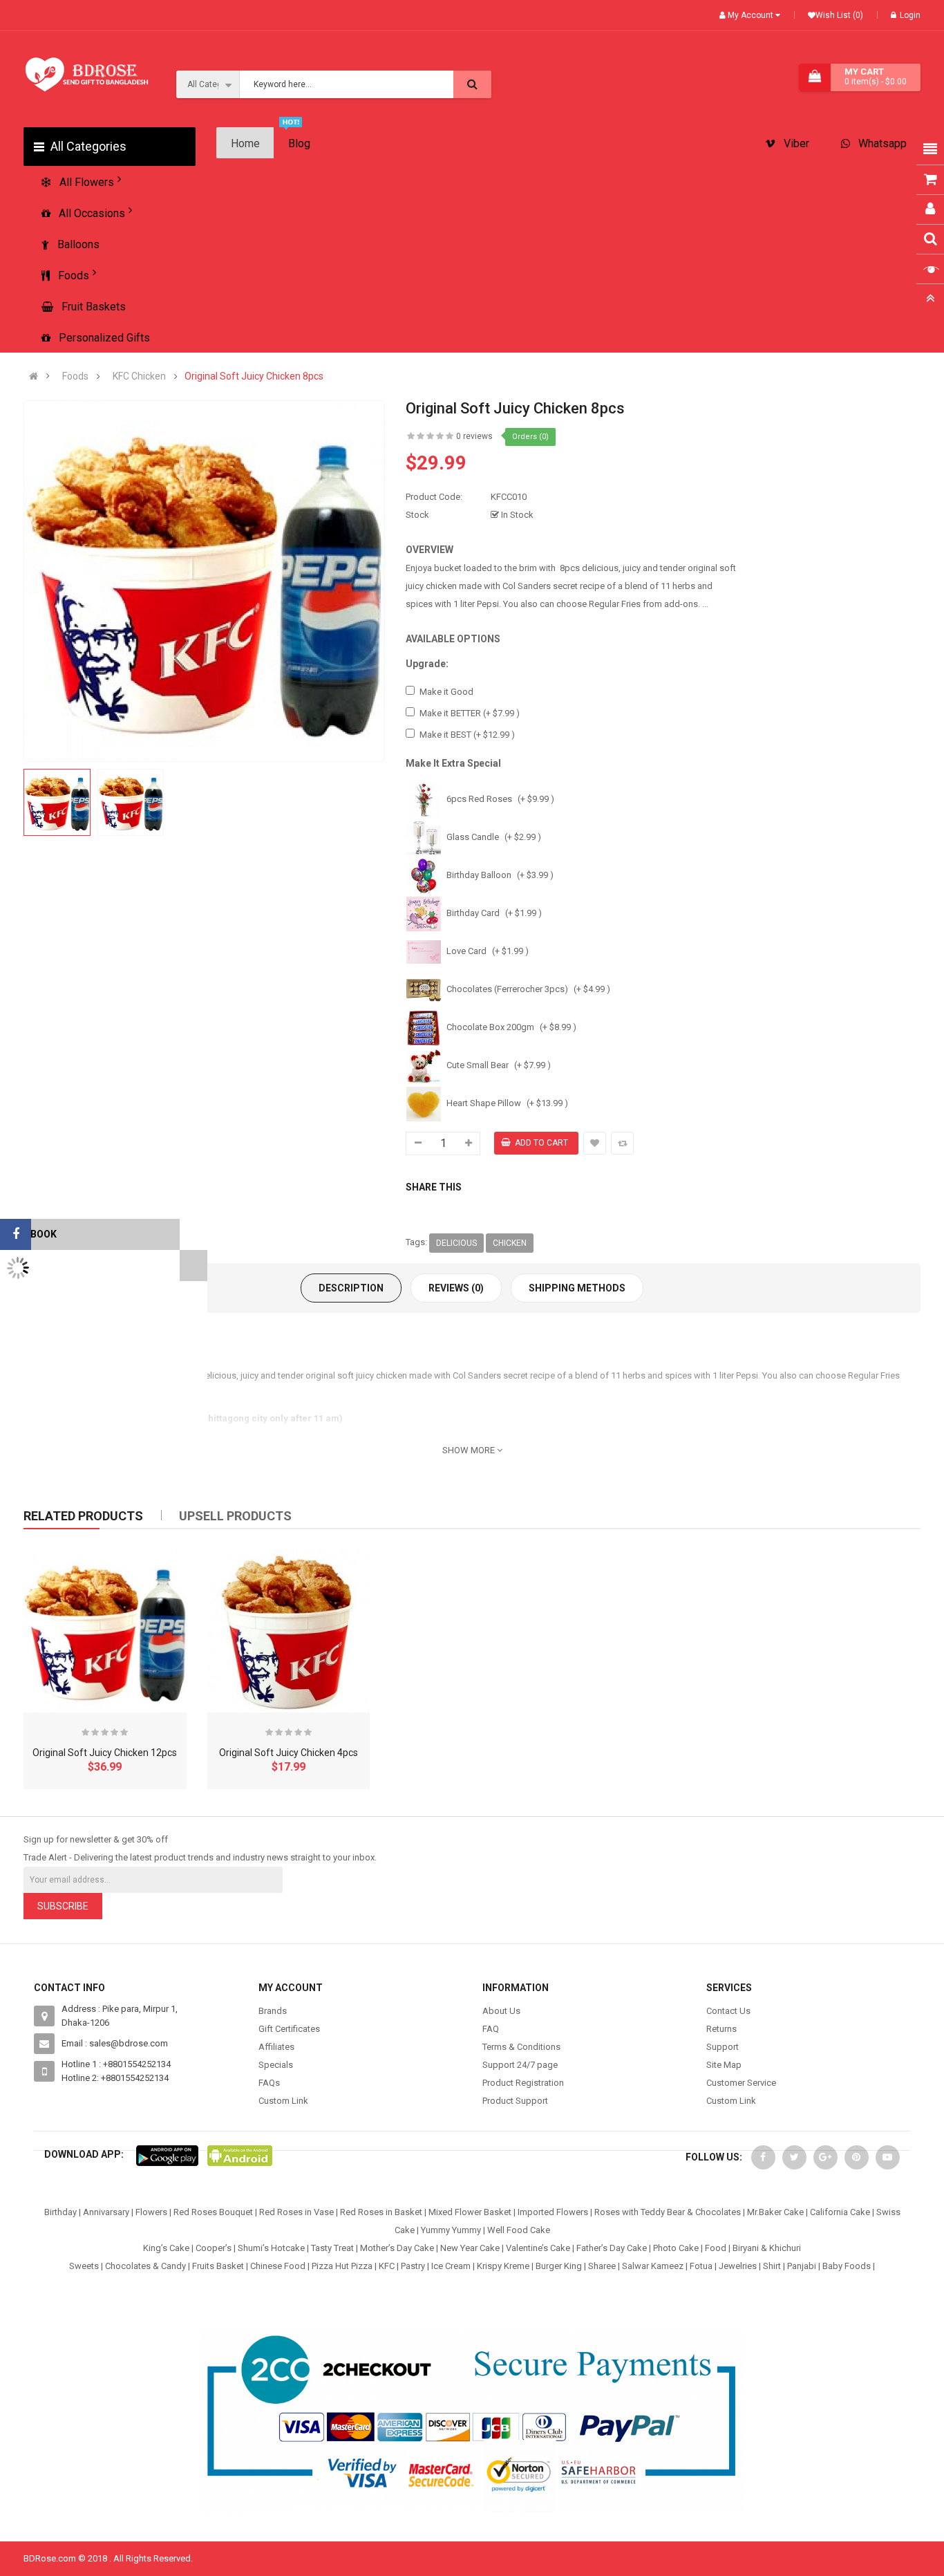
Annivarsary (106, 2212)
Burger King (559, 2266)
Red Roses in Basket (381, 2212)
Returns (721, 2029)
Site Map (724, 2065)
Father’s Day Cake (612, 2248)
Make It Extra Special (453, 763)
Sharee (602, 2266)
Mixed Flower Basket (470, 2212)
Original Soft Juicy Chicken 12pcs (105, 1753)
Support (723, 2047)
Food (716, 2248)
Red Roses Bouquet (213, 2212)
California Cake (840, 2212)
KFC (387, 2266)
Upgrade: (427, 664)
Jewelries (738, 2266)
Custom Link (283, 2101)
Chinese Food (278, 2266)
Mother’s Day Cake (397, 2248)
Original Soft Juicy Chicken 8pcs (254, 376)
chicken (510, 1243)
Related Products (83, 1516)
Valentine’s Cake (538, 2248)
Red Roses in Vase (296, 2212)
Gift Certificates (289, 2029)
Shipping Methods (577, 1288)
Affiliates (276, 2047)
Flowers (151, 2212)
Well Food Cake (519, 2230)
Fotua (701, 2266)
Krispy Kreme (503, 2266)
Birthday (60, 2212)
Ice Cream (451, 2266)
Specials (276, 2065)
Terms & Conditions (521, 2047)
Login (910, 15)
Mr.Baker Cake (775, 2212)
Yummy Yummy (451, 2230)
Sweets (84, 2266)
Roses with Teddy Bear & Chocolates (668, 2212)
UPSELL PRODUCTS (235, 1516)
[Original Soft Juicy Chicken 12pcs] (105, 1631)
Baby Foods (847, 2266)
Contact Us (728, 2011)
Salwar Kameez (653, 2266)
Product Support (515, 2101)
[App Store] (167, 2155)
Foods (75, 376)
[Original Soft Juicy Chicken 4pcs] (289, 1631)
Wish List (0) (839, 15)
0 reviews (474, 436)
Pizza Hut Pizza (342, 2266)
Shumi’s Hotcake (271, 2248)
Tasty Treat (332, 2248)
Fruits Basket (218, 2266)
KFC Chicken (139, 376)
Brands (273, 2011)
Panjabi (802, 2266)
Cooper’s (214, 2248)
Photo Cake (676, 2248)
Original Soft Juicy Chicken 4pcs (289, 1753)
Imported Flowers (553, 2212)
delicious (456, 1243)
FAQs (269, 2083)
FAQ (491, 2029)
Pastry (413, 2266)
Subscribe (63, 1906)
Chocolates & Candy (145, 2266)
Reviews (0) (456, 1288)
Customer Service (741, 2083)
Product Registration (523, 2083)
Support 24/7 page (520, 2065)
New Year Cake (470, 2248)
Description (351, 1288)
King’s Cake (166, 2248)
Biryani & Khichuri (767, 2248)
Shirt (772, 2266)
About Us (501, 2011)
